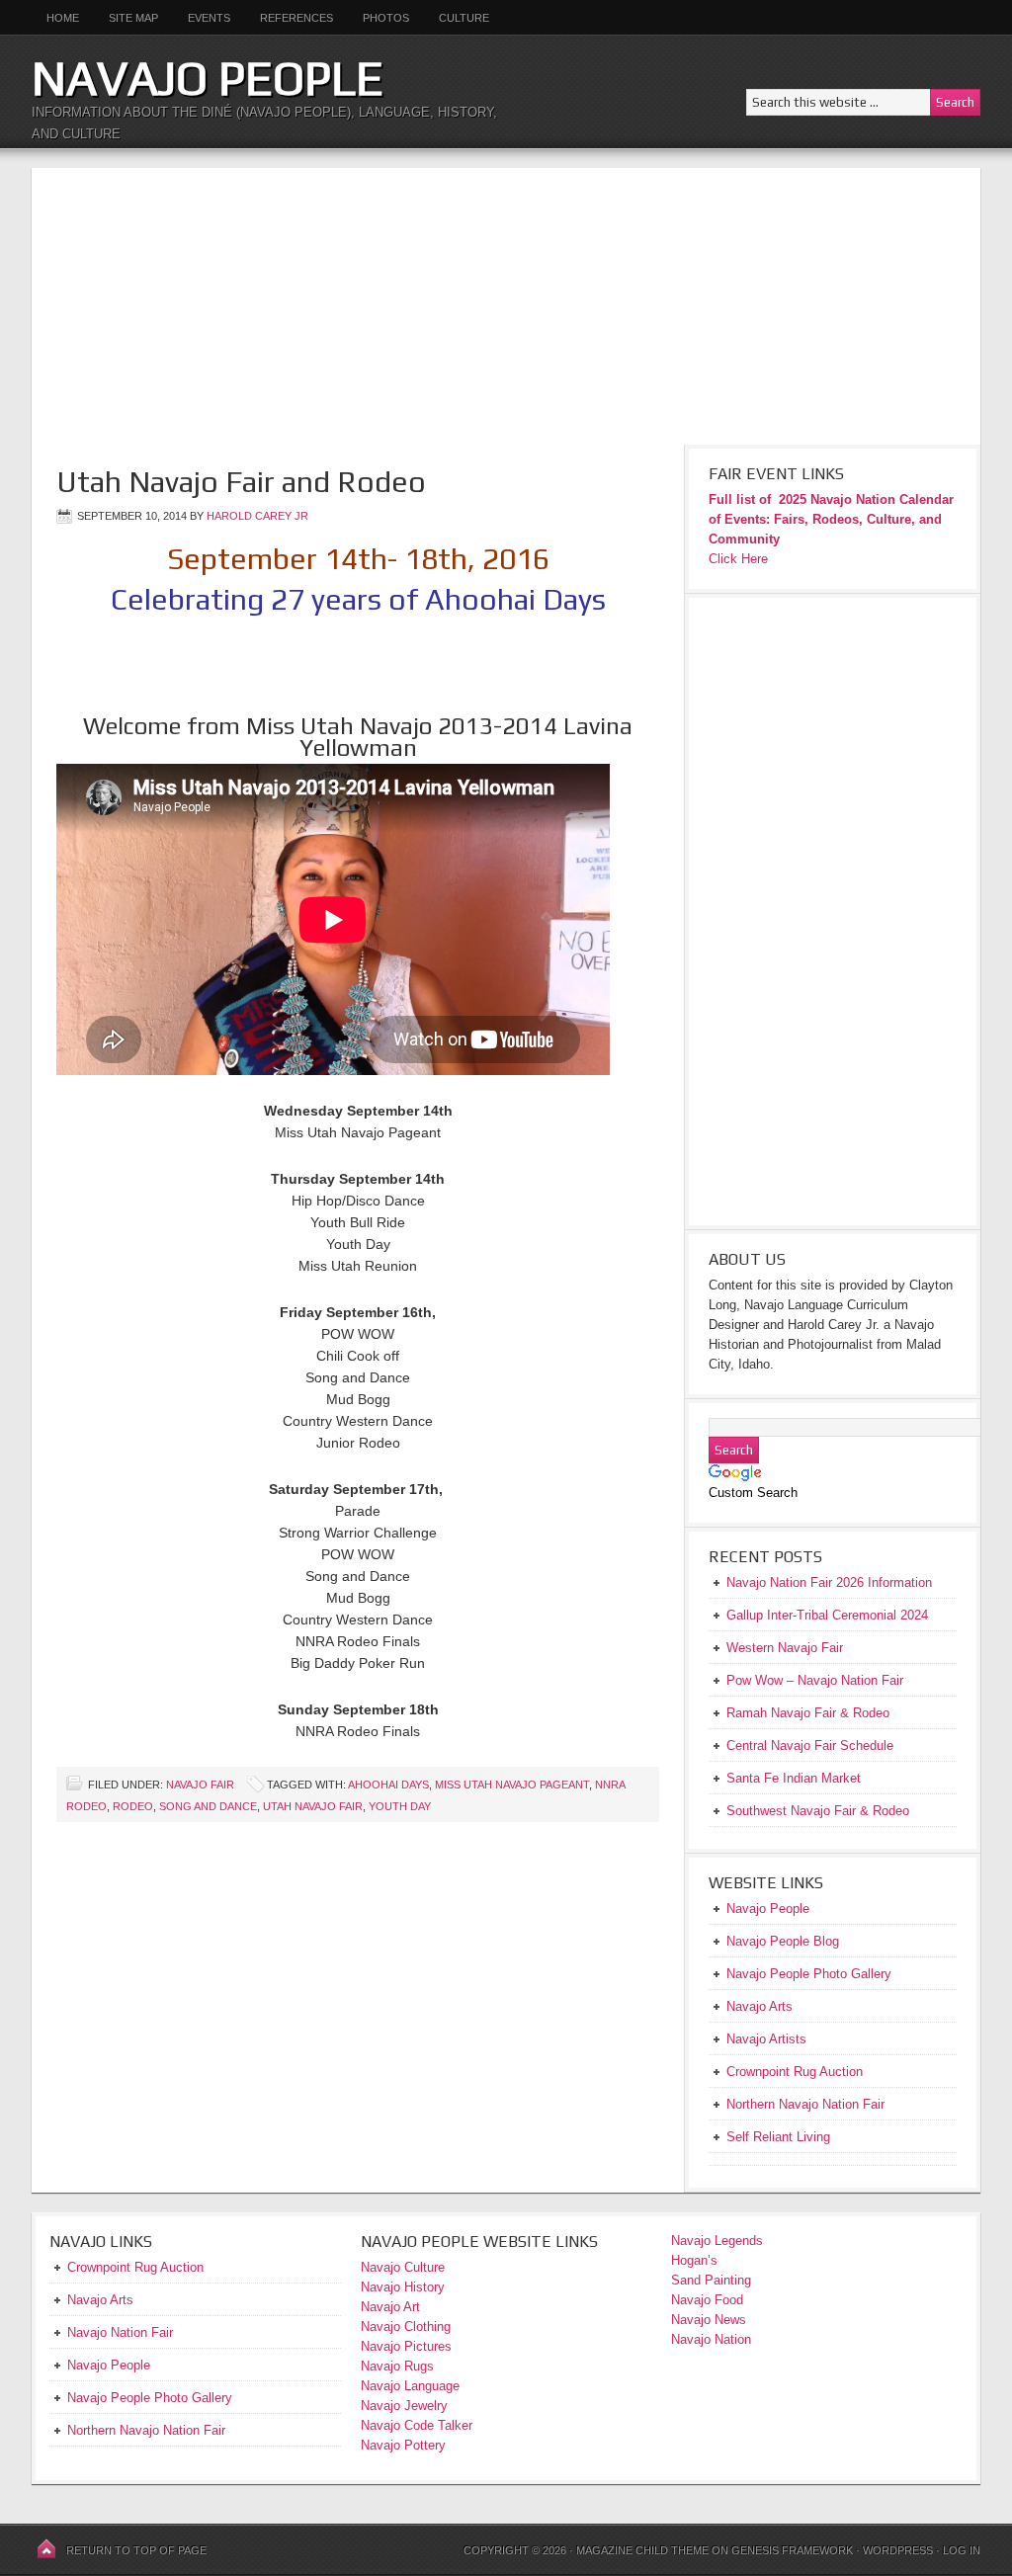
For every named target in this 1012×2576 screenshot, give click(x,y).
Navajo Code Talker (417, 2425)
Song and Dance (208, 1806)
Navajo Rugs (397, 2366)
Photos (386, 18)
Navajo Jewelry (404, 2406)
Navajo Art (390, 2307)
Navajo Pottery (403, 2445)
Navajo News (709, 2320)
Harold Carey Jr (257, 516)
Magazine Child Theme (642, 2550)
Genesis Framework (792, 2550)
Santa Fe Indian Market (794, 1778)
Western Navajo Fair (785, 1648)
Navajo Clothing (408, 2327)
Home (63, 18)
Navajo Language (410, 2386)
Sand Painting (711, 2280)
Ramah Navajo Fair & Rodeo (808, 1713)
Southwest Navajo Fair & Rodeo (818, 1811)
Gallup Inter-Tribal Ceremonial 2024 (827, 1615)
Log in (962, 2550)
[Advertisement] (506, 306)
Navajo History (403, 2287)
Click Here (738, 559)
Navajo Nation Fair (120, 2332)
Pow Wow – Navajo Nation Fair (815, 1680)
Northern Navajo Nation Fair (146, 2430)
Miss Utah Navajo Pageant (512, 1785)
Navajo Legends (717, 2241)
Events (209, 18)
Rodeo (133, 1806)
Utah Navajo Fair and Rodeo (241, 482)
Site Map (133, 18)
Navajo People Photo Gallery (150, 2398)
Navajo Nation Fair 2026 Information (829, 1582)
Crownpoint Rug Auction (135, 2267)
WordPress (898, 2550)
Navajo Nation (711, 2339)
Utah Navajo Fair (313, 1806)
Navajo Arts (100, 2300)
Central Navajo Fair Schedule (810, 1745)
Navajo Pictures (406, 2346)
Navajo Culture (403, 2267)
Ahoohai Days (388, 1785)
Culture (457, 18)
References (296, 18)
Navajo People (208, 78)
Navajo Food (709, 2300)
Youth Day (400, 1806)
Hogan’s (694, 2260)
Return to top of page (136, 2550)
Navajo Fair (200, 1785)
